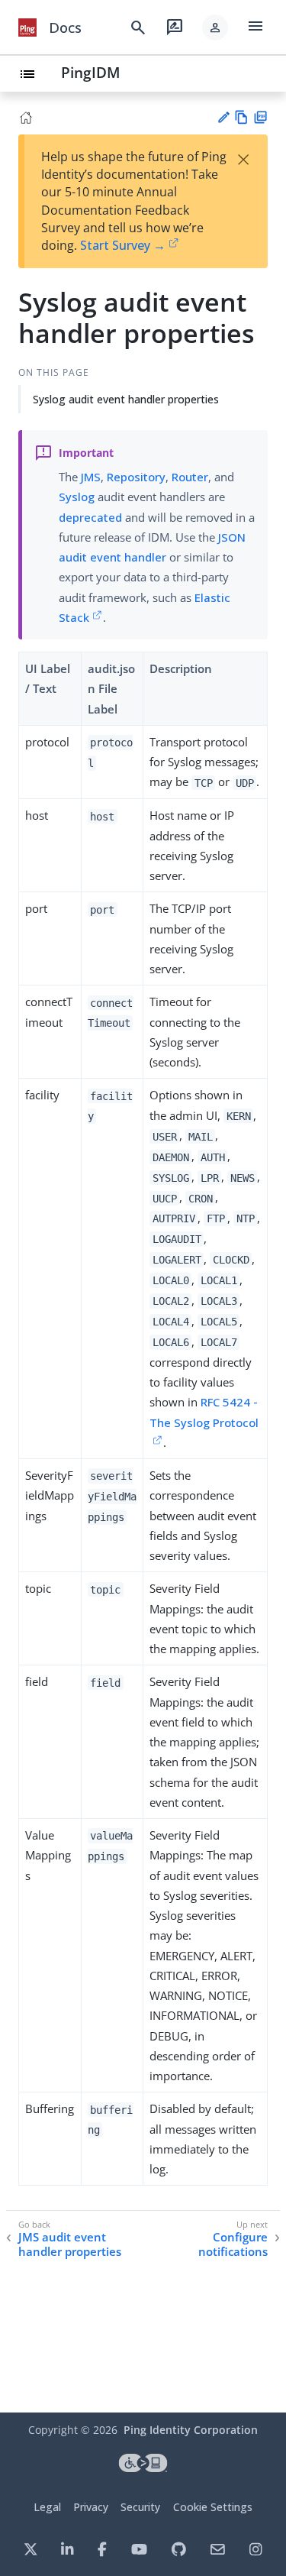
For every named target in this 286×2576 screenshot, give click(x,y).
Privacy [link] (91, 2507)
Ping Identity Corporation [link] (191, 2430)
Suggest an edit (223, 117)
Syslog (77, 497)
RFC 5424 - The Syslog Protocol (204, 1412)
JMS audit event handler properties (70, 2245)
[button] (215, 28)
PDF (260, 117)
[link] (27, 28)
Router (190, 477)
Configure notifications (233, 2245)
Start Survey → (123, 245)
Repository (136, 477)
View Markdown (241, 117)
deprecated (90, 517)
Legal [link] (47, 2507)
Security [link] (140, 2507)
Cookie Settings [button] (213, 2507)
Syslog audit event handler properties (126, 399)
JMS (91, 477)
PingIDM (91, 72)
